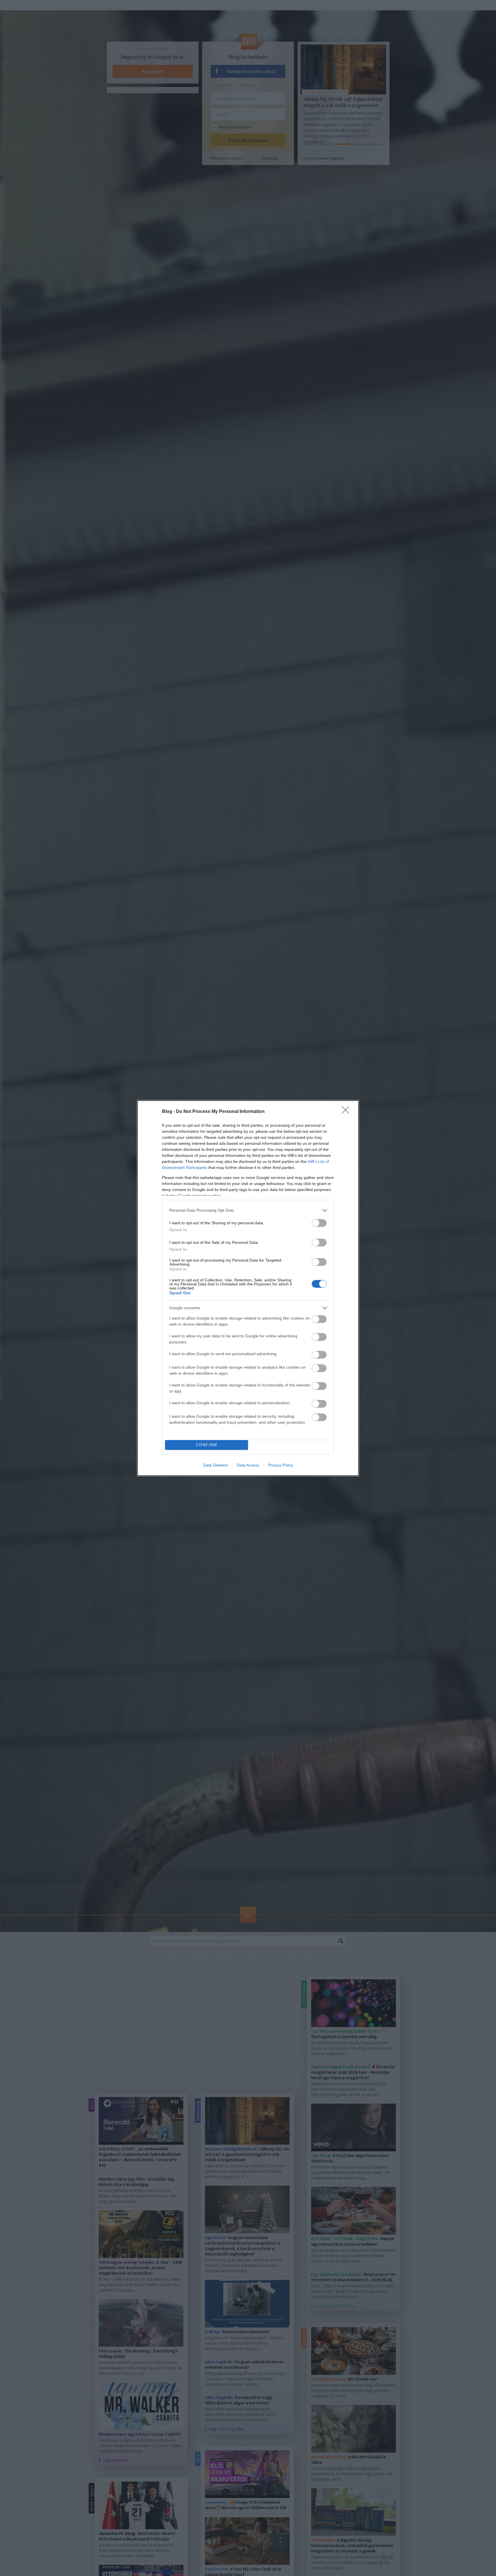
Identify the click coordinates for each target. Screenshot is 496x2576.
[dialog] (248, 1288)
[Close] (347, 1112)
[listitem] (248, 1210)
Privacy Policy (281, 1465)
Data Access (248, 1465)
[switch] (319, 1223)
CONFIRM (207, 1445)
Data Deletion (216, 1465)
